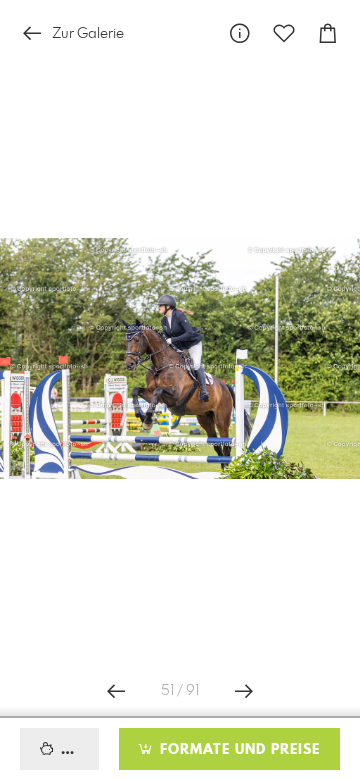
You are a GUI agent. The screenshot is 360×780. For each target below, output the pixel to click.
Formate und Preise (237, 750)
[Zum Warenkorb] (328, 33)
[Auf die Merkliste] (284, 33)
